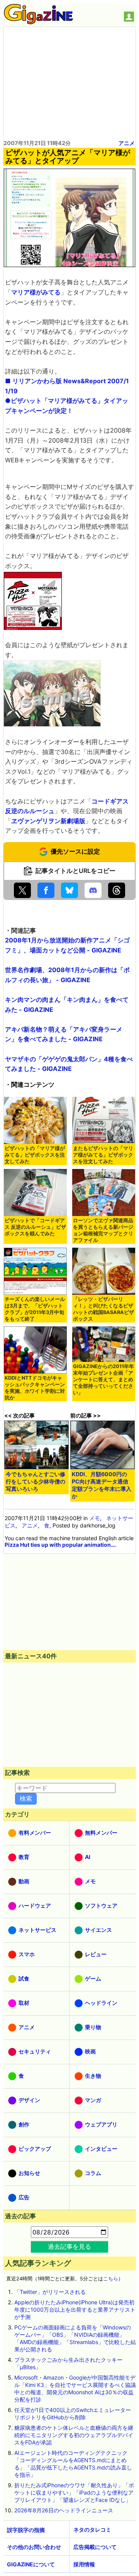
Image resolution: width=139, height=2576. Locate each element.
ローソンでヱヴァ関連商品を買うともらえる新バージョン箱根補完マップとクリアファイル (103, 1230)
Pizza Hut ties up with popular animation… (60, 1545)
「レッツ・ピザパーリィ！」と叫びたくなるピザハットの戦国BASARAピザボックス (103, 1309)
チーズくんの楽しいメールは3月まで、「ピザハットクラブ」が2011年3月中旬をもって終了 (35, 1309)
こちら (111, 2279)
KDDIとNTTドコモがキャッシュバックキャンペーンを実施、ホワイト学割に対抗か (35, 1388)
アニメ (127, 143)
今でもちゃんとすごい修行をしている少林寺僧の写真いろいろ (36, 1481)
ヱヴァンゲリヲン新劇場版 (48, 821)
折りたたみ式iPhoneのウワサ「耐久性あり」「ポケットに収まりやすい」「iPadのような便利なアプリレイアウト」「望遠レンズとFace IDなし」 (74, 2492)
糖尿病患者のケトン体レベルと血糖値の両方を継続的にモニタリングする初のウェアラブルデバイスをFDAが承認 (74, 2435)
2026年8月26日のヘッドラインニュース (64, 2510)
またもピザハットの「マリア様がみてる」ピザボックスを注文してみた (103, 1155)
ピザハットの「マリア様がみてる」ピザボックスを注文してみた (35, 1155)
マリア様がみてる (36, 292)
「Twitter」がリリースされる (50, 2292)
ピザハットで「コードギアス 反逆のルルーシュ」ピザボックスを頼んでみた (35, 1227)
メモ (95, 1518)
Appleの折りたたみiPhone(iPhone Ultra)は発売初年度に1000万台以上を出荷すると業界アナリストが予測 (75, 2310)
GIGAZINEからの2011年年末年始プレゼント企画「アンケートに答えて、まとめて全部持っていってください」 (103, 1379)
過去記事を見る (69, 2246)
